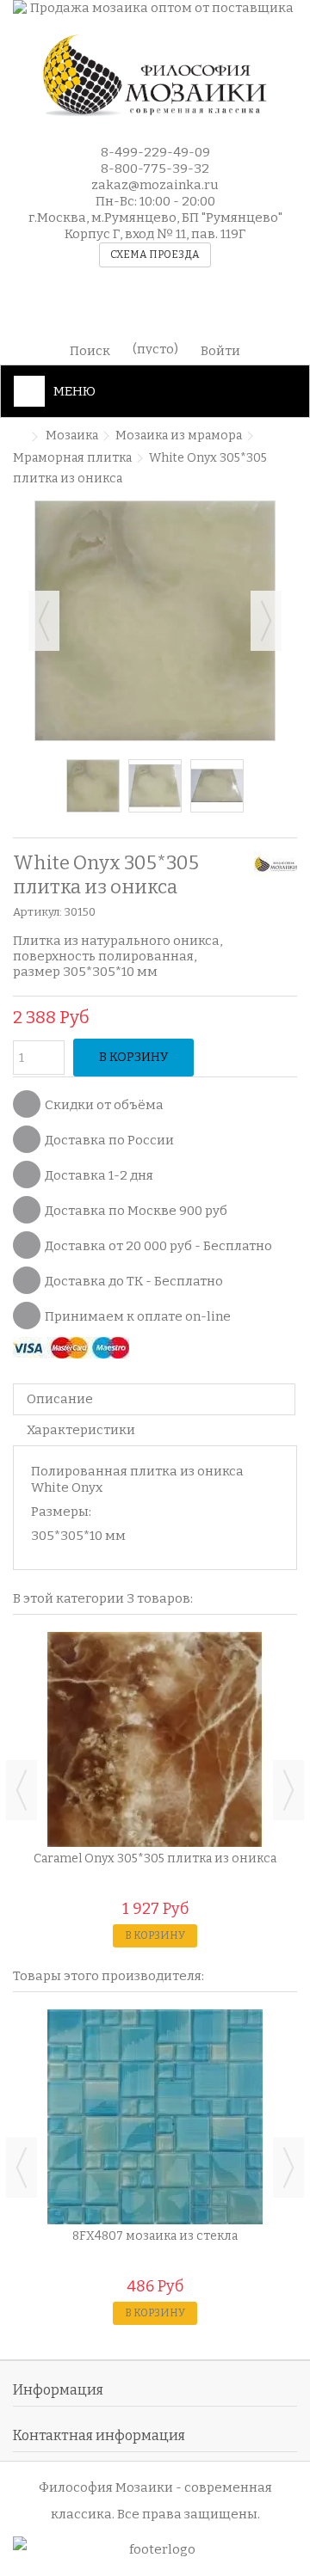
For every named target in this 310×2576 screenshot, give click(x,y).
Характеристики (81, 1430)
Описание (60, 1399)
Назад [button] (44, 621)
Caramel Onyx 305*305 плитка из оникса (155, 1858)
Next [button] (288, 1790)
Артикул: (37, 912)
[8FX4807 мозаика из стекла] (155, 2117)
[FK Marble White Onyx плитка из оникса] (155, 786)
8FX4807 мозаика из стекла (155, 2236)
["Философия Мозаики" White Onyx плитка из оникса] (93, 786)
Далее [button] (266, 621)
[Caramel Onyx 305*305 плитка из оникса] (155, 1739)
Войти (220, 350)
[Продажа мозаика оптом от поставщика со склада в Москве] (155, 8)
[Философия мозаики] (155, 76)
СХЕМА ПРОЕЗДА (155, 255)
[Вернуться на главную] (18, 437)
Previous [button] (22, 1790)
